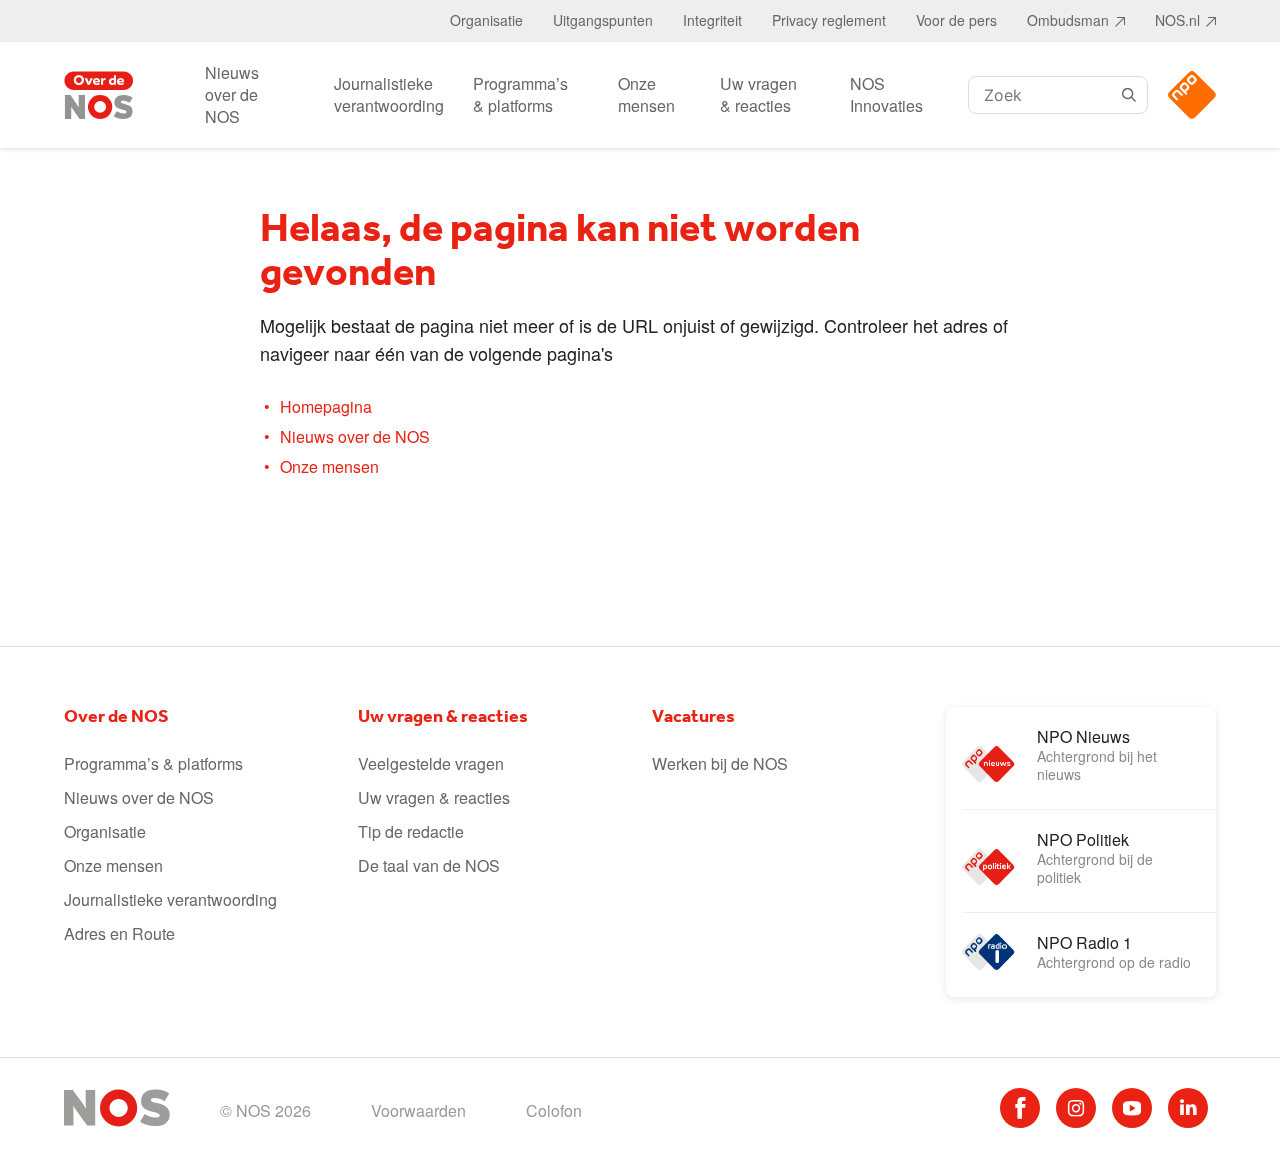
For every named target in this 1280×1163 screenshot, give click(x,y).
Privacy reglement (829, 20)
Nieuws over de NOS (232, 94)
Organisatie (486, 20)
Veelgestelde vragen (431, 763)
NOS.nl (1177, 20)
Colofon (554, 1110)
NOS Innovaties (886, 94)
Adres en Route (119, 933)
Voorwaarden (418, 1110)
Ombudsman (1068, 20)
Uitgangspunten (603, 20)
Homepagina (326, 406)
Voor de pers (956, 20)
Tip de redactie (411, 831)
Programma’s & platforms (520, 94)
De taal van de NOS (429, 865)
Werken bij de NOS (720, 763)
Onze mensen (646, 94)
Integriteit (712, 20)
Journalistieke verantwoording (389, 94)
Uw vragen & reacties (758, 94)
